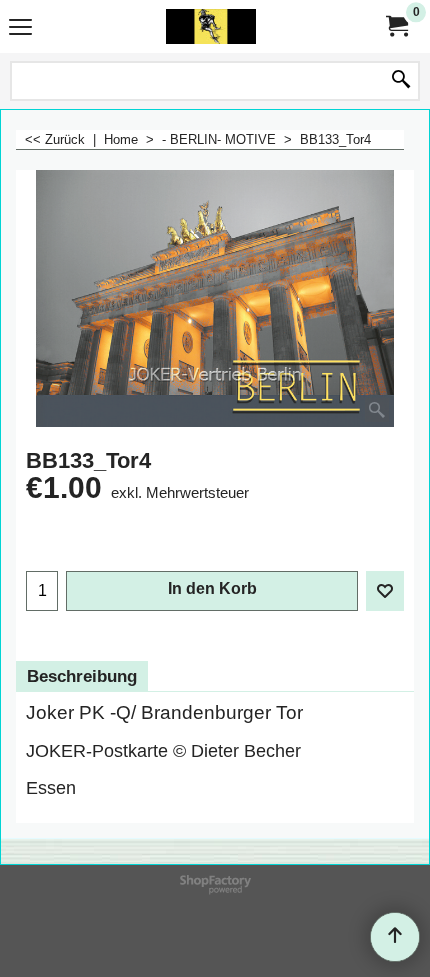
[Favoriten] (385, 591)
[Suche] (401, 81)
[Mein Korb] (396, 26)
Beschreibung (82, 676)
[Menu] (20, 28)
